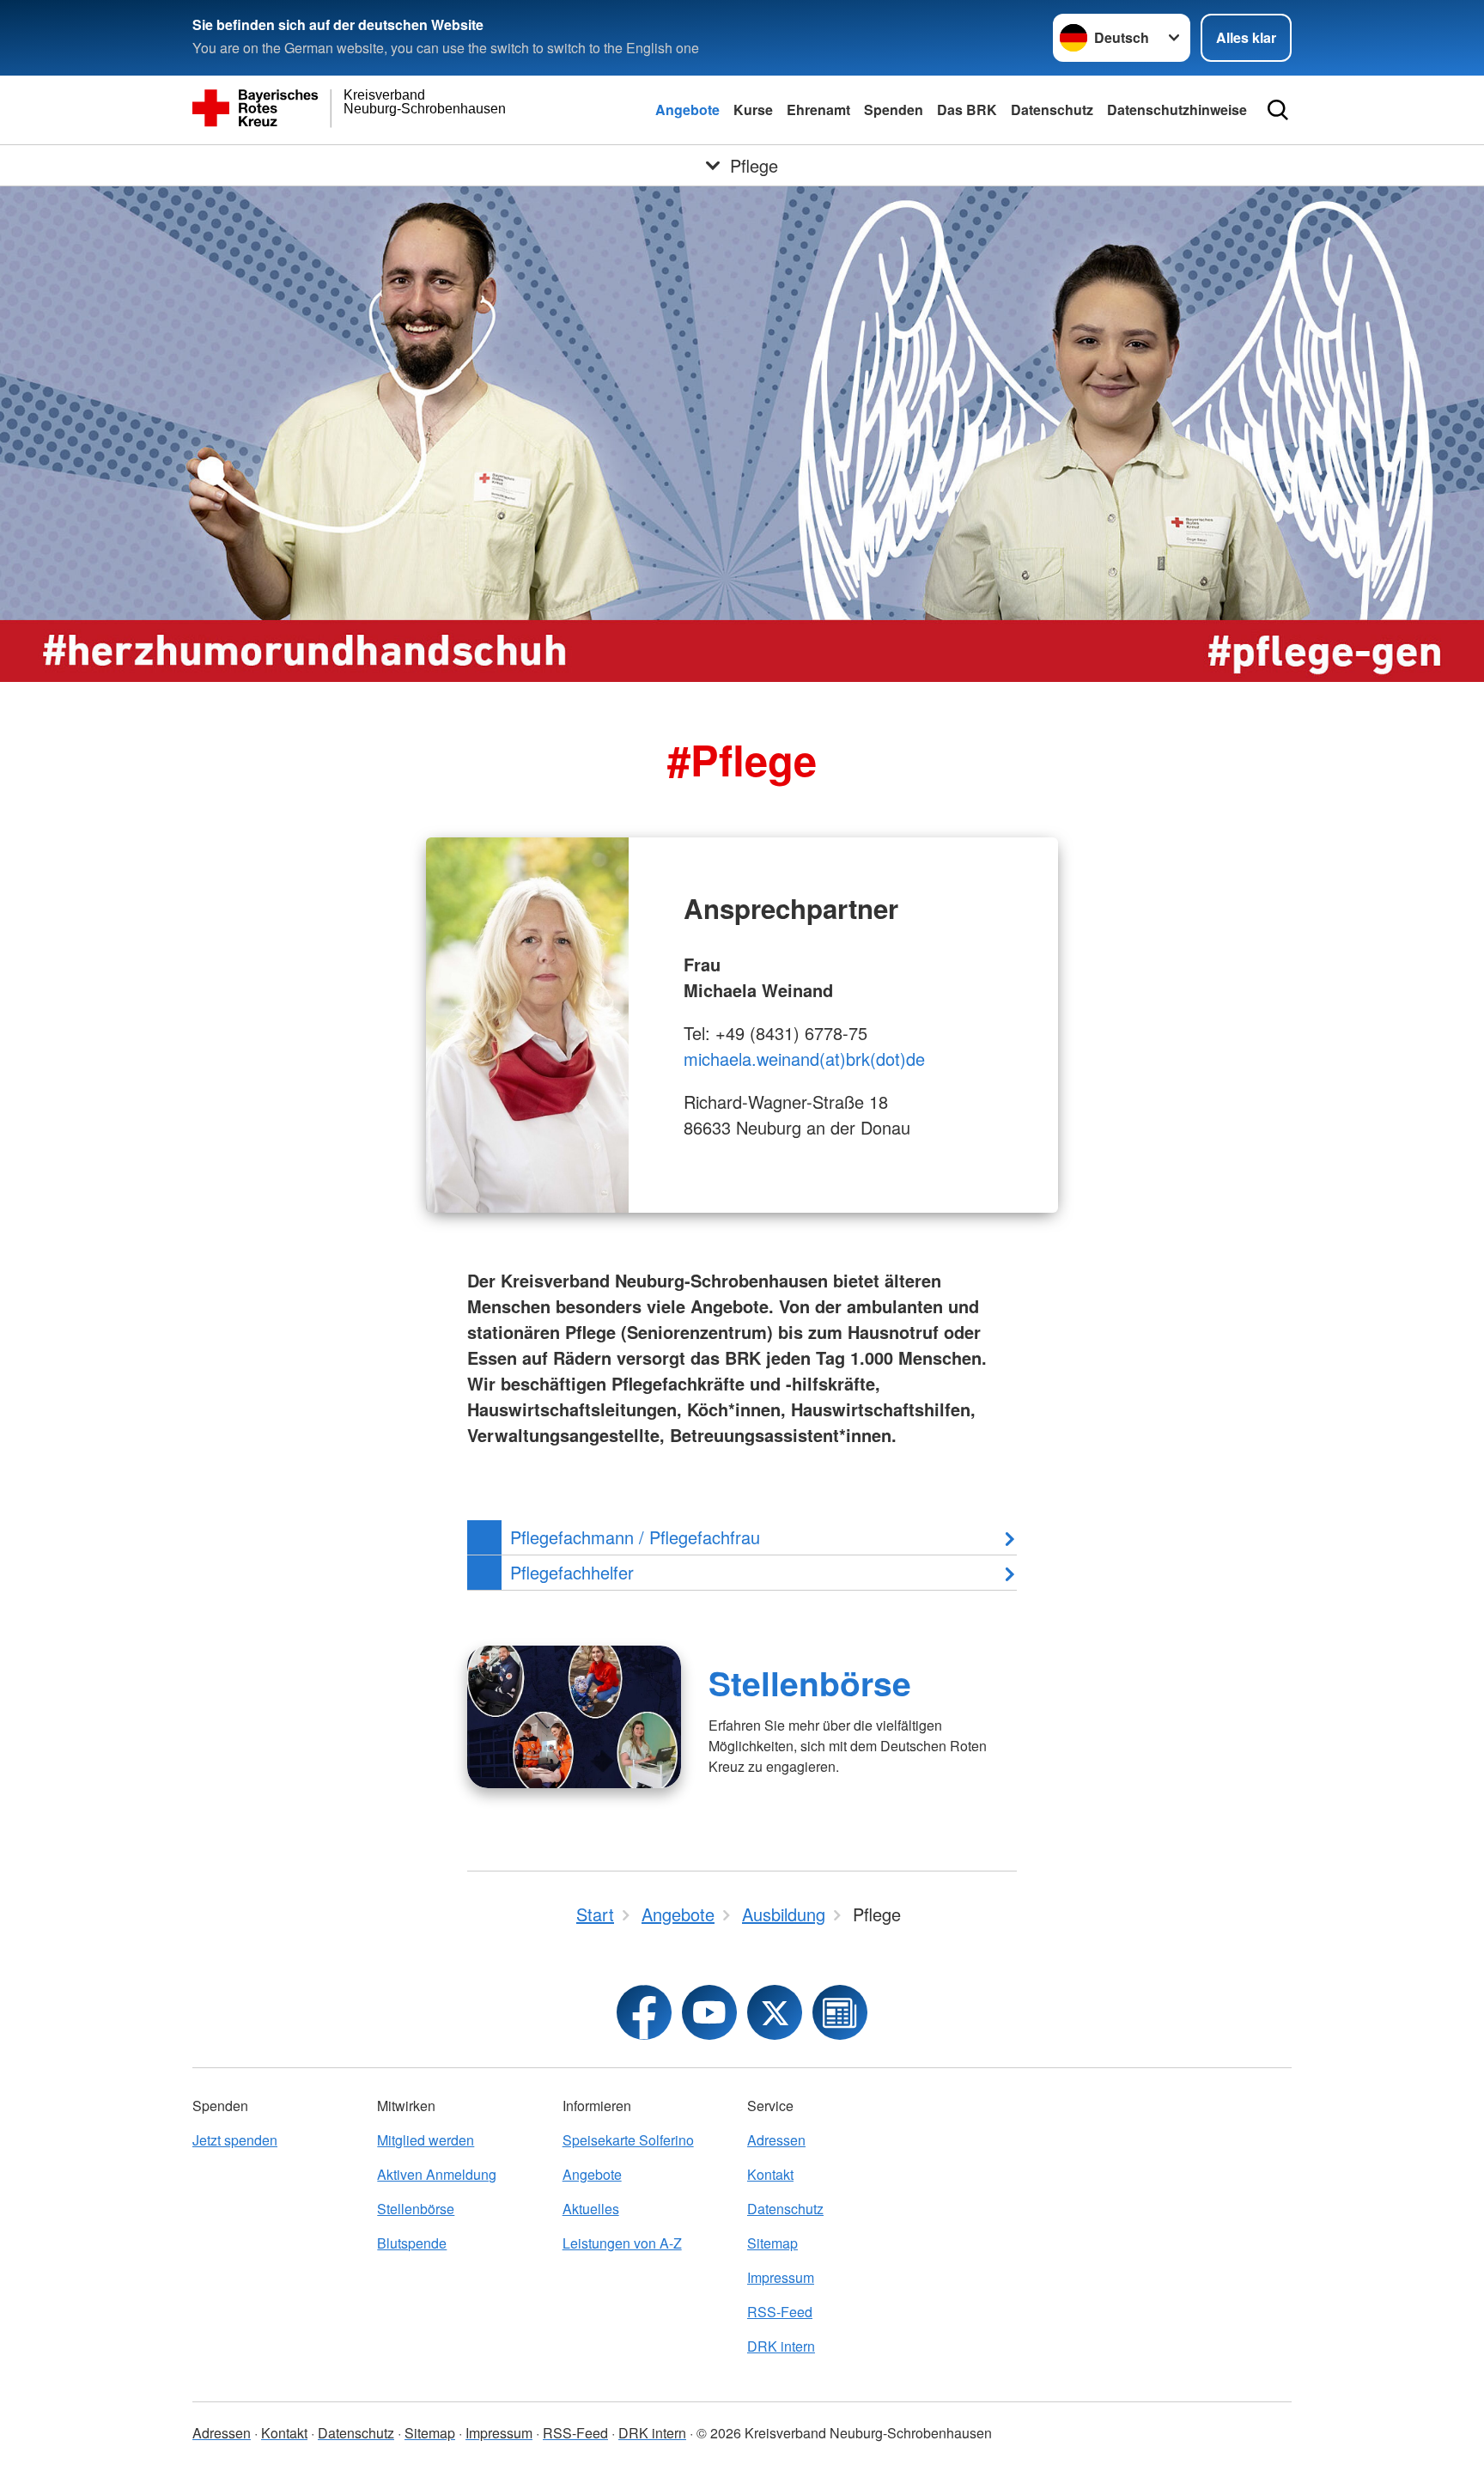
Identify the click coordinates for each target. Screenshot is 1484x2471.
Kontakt (770, 2174)
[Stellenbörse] (574, 1717)
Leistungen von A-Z (622, 2243)
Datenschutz (1052, 110)
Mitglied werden (426, 2140)
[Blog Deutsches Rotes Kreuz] (840, 2012)
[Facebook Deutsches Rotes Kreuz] (644, 2012)
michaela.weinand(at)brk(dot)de (804, 1059)
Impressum (781, 2277)
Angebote (687, 110)
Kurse (753, 110)
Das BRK (967, 110)
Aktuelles (591, 2209)
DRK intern (781, 2346)
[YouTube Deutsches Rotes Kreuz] (709, 2012)
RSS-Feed (780, 2312)
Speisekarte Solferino (628, 2140)
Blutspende (412, 2243)
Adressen (776, 2140)
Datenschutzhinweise (1177, 110)
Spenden (894, 110)
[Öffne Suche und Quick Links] (1278, 110)
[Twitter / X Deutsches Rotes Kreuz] (775, 2012)
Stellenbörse (810, 1683)
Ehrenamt (818, 110)
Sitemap (772, 2243)
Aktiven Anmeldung (437, 2174)
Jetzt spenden (235, 2140)
